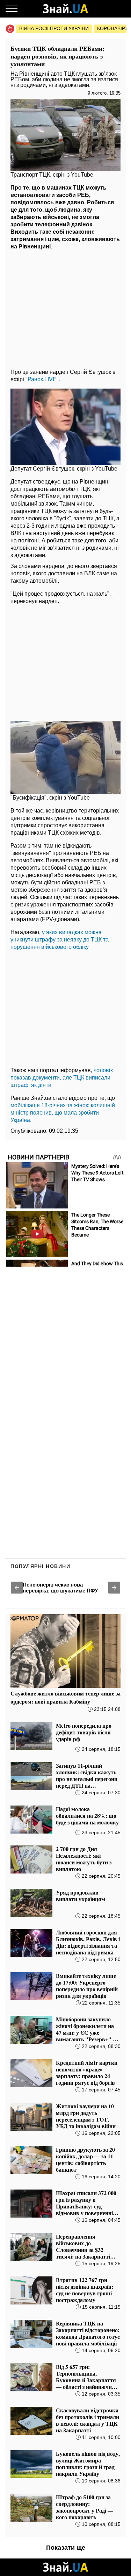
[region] (65, 308)
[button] (17, 1588)
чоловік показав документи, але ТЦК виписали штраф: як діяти (62, 1078)
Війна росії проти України (54, 28)
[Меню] (12, 9)
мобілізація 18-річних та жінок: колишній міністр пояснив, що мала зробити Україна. (63, 1113)
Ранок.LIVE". (44, 379)
